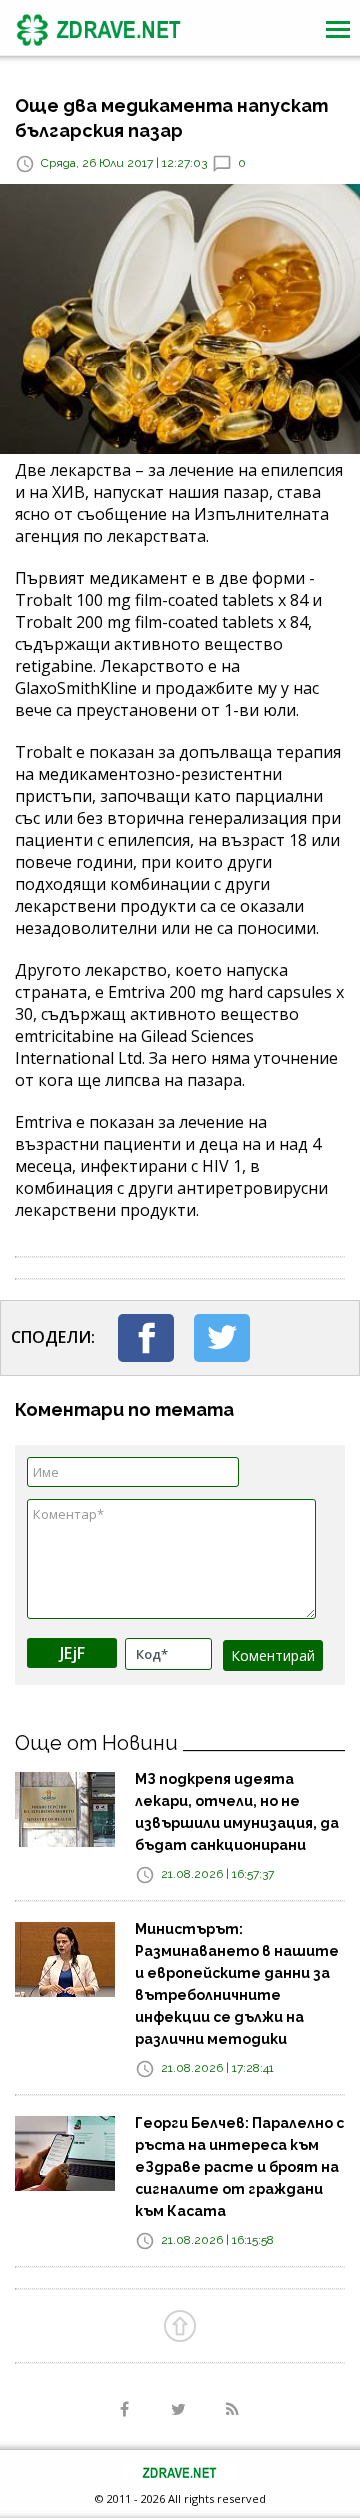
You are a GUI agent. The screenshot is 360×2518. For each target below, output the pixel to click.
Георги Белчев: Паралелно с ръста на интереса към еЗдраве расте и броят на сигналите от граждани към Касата (239, 2167)
